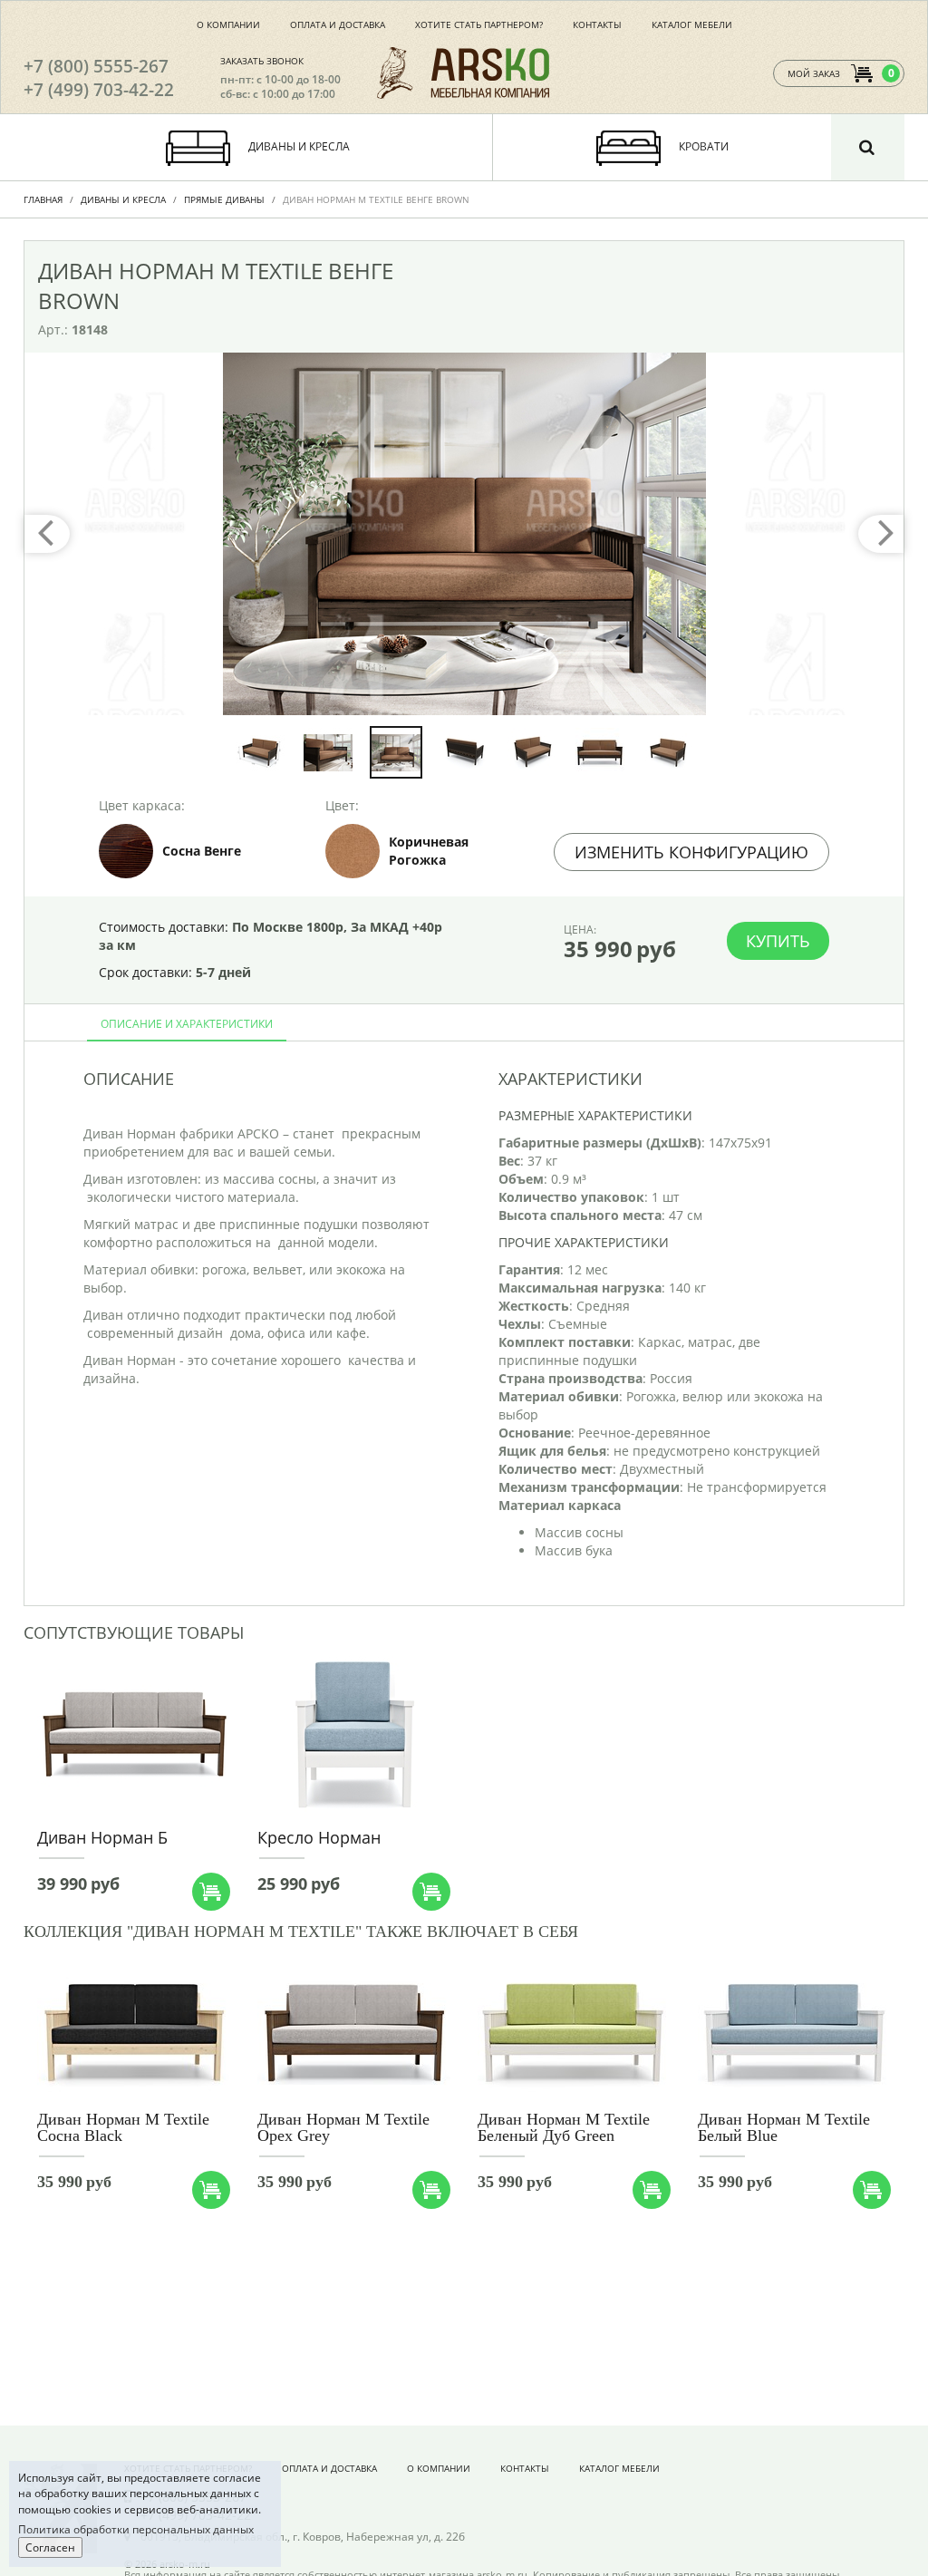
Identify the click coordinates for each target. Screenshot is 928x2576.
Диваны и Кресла (123, 199)
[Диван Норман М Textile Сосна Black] (134, 2034)
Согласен (50, 2547)
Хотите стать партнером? (479, 24)
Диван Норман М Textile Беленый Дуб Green (564, 2127)
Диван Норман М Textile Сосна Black (123, 2127)
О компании (228, 24)
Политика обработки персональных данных (136, 2529)
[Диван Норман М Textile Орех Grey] (354, 2034)
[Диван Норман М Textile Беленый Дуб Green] (574, 2034)
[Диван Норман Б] (134, 1733)
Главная (43, 199)
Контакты (597, 24)
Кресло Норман (319, 1837)
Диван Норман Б (102, 1837)
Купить (778, 941)
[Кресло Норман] (354, 1733)
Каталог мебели (692, 24)
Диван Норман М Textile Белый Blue (784, 2127)
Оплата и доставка (338, 24)
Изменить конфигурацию (691, 852)
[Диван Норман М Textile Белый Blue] (794, 2034)
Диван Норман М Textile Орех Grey (343, 2127)
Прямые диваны (224, 199)
